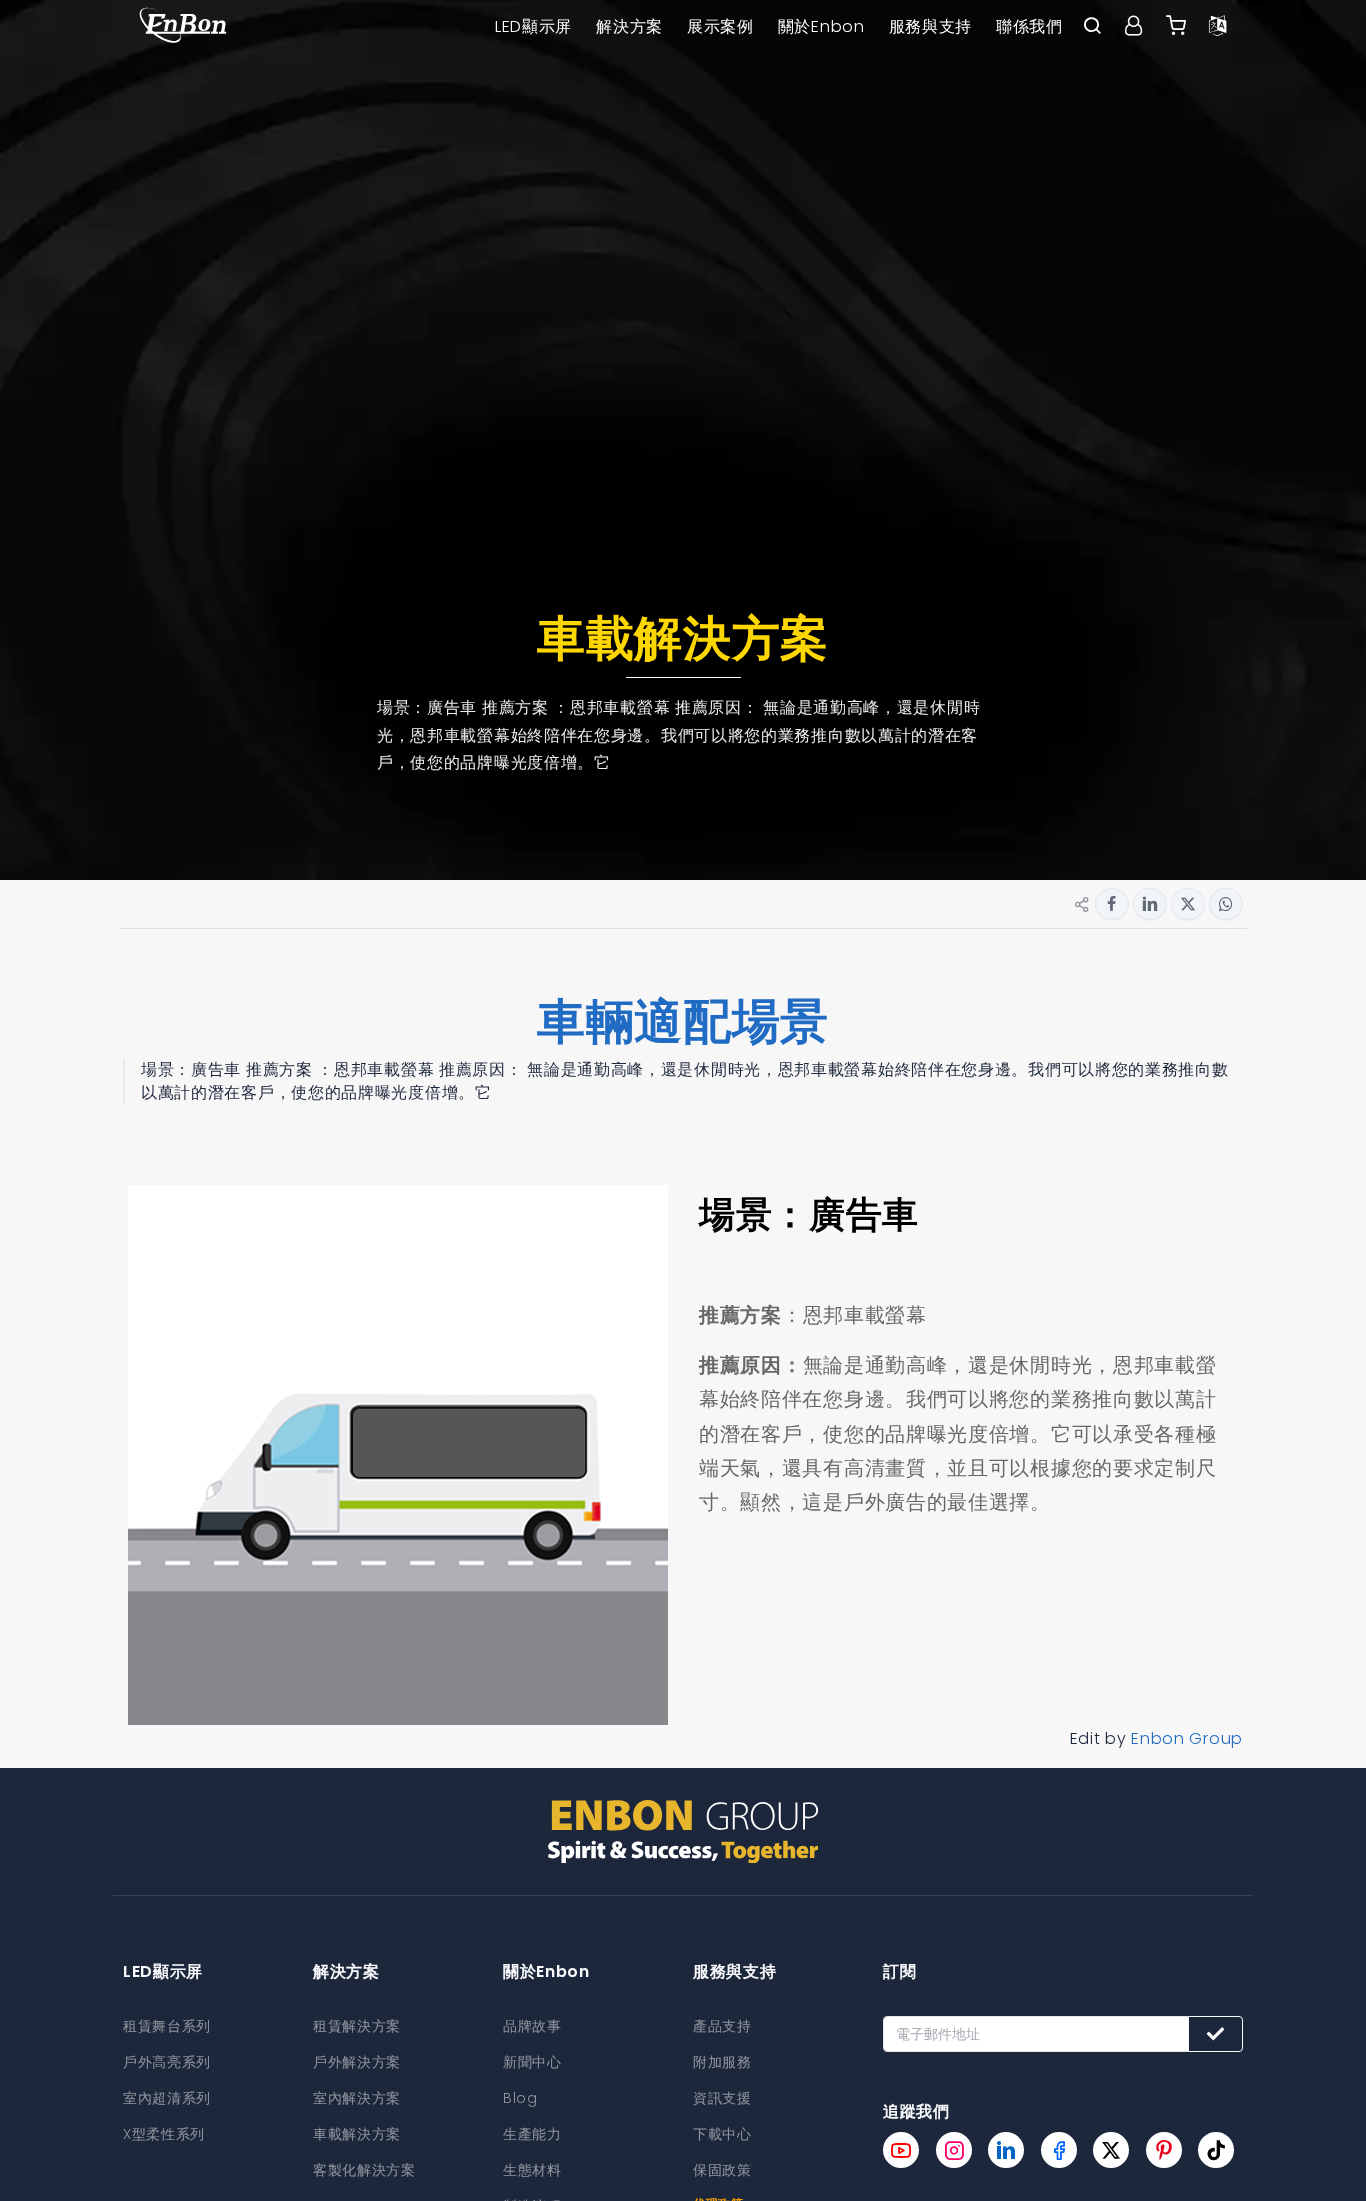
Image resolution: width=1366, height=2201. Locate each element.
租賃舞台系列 (167, 2026)
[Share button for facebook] (1112, 904)
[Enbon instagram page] (954, 2150)
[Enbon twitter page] (1111, 2150)
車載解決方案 (357, 2134)
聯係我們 (1029, 26)
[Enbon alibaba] (1176, 27)
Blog (520, 2098)
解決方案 (629, 26)
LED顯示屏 (533, 26)
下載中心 (722, 2134)
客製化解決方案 (364, 2170)
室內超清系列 (167, 2098)
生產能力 (532, 2134)
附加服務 (722, 2062)
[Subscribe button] (1215, 2034)
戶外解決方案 (357, 2062)
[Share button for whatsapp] (1226, 904)
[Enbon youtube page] (901, 2150)
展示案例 (720, 26)
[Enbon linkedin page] (1006, 2150)
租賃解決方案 (357, 2026)
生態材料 (532, 2170)
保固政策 (722, 2170)
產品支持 (722, 2026)
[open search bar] (1092, 27)
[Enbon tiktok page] (1216, 2150)
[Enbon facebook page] (1059, 2150)
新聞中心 (532, 2062)
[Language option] (1218, 27)
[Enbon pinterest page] (1164, 2150)
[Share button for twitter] (1188, 904)
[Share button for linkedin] (1150, 904)
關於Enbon (821, 26)
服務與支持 (931, 26)
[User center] (1134, 27)
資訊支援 (722, 2098)
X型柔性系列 (164, 2134)
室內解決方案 (357, 2098)
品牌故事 (532, 2026)
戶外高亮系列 (167, 2062)
